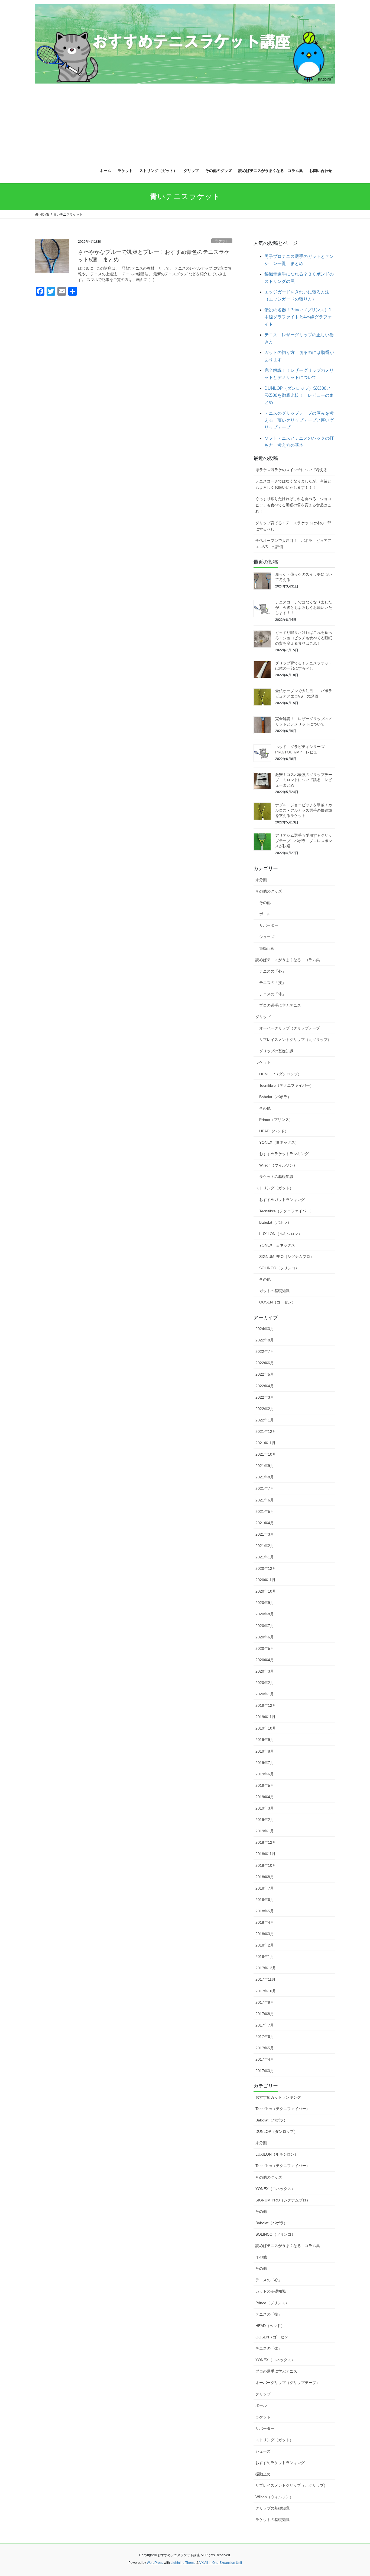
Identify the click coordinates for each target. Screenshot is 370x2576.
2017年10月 (266, 1991)
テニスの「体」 (272, 994)
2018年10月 (266, 1865)
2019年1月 (265, 1831)
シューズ (267, 937)
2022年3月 (265, 1397)
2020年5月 (265, 1648)
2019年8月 (265, 1751)
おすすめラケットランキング (284, 1154)
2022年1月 (265, 1420)
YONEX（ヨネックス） (279, 1142)
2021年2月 (265, 1546)
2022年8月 (265, 1340)
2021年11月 (265, 1443)
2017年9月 (265, 2002)
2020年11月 (265, 1580)
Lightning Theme (183, 2563)
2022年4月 (265, 1386)
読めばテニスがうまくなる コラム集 (288, 960)
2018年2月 (265, 1945)
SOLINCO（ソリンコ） (279, 1268)
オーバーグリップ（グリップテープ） (291, 1028)
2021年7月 (265, 1488)
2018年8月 (265, 1877)
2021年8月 (265, 1477)
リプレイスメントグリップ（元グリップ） (295, 1040)
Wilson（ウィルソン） (278, 1165)
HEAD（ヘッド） (274, 1131)
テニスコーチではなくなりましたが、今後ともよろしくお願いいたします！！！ (293, 484)
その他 (265, 903)
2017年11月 (265, 1979)
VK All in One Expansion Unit (221, 2563)
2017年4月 (265, 2059)
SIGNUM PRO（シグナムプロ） (287, 1257)
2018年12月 (266, 1842)
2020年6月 (265, 1637)
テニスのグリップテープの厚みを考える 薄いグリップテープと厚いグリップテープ (299, 420)
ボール (265, 914)
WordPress (155, 2563)
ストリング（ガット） (274, 1188)
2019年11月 (265, 1717)
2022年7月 (265, 1351)
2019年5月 (265, 1785)
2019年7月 (265, 1763)
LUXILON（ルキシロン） (281, 1234)
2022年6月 (265, 1363)
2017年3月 (265, 2071)
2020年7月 (265, 1626)
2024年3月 (265, 1329)
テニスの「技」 (272, 983)
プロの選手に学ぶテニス (280, 1005)
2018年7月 (265, 1888)
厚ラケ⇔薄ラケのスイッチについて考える (291, 470)
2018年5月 (265, 1911)
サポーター (269, 925)
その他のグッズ (269, 891)
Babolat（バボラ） (275, 1097)
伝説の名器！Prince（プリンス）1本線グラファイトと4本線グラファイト (298, 317)
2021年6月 (265, 1500)
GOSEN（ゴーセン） (277, 1302)
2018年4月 (265, 1922)
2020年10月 (266, 1591)
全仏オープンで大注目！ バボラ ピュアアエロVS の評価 (293, 544)
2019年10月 (266, 1728)
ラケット (222, 241)
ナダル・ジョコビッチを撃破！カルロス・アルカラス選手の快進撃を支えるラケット (304, 810)
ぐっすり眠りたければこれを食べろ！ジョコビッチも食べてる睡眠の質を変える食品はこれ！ (293, 505)
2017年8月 (265, 2014)
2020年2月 (265, 1683)
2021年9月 (265, 1466)
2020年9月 (265, 1603)
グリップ (263, 1017)
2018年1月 (265, 1957)
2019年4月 (265, 1797)
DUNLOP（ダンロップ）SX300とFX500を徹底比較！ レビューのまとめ (299, 395)
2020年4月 (265, 1660)
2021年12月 (266, 1431)
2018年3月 (265, 1934)
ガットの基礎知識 (274, 1291)
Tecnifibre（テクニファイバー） (286, 1085)
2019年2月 (265, 1820)
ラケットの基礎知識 (276, 1177)
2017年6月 (265, 2037)
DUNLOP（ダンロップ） (280, 1074)
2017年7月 (265, 2025)
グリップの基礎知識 (276, 1051)
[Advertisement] (185, 122)
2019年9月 (265, 1740)
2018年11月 (265, 1854)
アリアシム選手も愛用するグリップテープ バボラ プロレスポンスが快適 (304, 841)
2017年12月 (266, 1968)
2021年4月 (265, 1523)
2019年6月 (265, 1774)
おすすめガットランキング (282, 1200)
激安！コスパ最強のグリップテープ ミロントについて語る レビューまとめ (304, 780)
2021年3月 (265, 1534)
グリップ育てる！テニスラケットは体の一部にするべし (293, 526)
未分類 (261, 880)
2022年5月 (265, 1374)
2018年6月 (265, 1900)
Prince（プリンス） (276, 1120)
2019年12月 (266, 1705)
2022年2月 (265, 1409)
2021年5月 (265, 1511)
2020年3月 (265, 1671)
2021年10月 (266, 1454)
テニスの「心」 (272, 971)
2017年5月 (265, 2048)
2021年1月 (265, 1557)
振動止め (267, 948)
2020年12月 (266, 1568)
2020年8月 (265, 1614)
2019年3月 (265, 1808)
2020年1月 (265, 1694)
